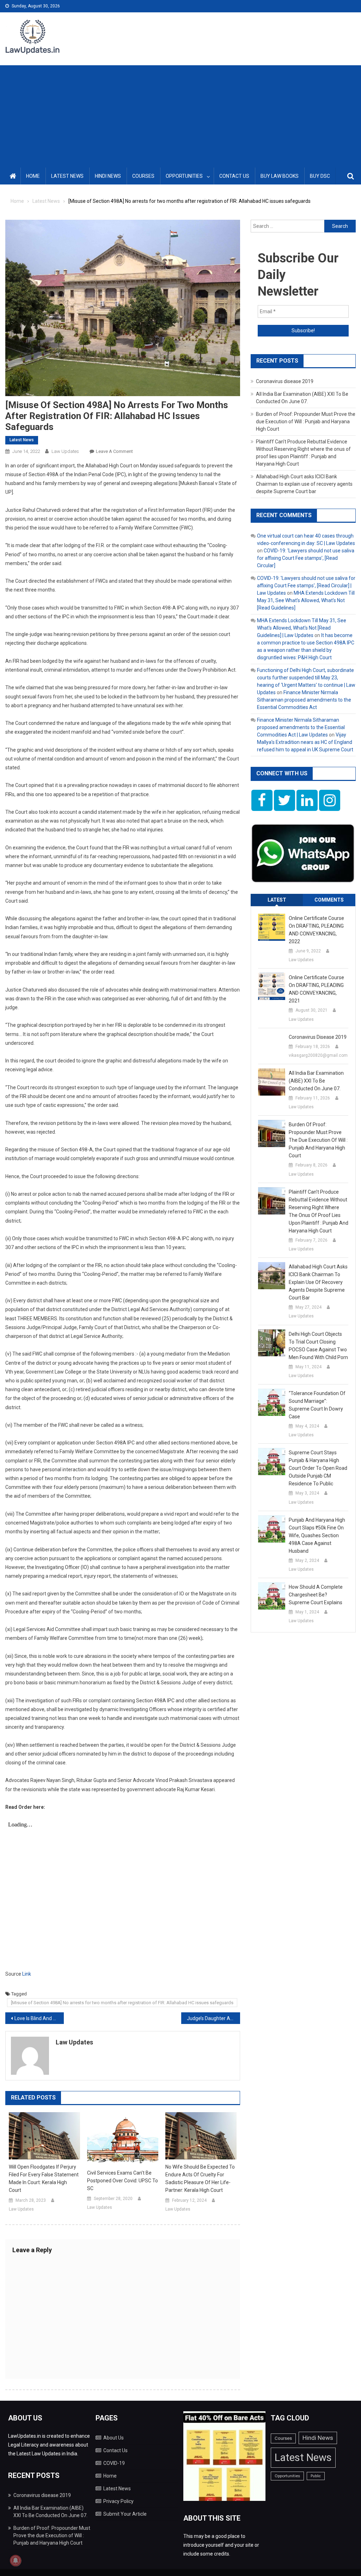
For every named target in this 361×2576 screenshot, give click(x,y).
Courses (143, 176)
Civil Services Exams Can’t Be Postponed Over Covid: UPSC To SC (123, 2181)
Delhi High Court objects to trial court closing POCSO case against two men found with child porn (318, 1346)
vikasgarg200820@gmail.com (318, 1055)
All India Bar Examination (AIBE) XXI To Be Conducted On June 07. (316, 1081)
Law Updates (65, 451)
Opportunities (184, 176)
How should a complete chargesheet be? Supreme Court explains (316, 1595)
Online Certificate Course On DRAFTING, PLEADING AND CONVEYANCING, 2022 (316, 930)
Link (27, 1974)
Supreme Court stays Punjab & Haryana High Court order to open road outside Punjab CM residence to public (318, 1468)
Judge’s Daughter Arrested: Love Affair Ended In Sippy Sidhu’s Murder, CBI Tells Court (213, 2018)
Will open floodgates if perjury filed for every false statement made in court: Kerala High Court (44, 2178)
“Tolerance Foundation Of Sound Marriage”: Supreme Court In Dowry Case (317, 1405)
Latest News (67, 176)
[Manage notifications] (16, 2560)
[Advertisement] (180, 115)
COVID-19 (114, 2463)
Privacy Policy (118, 2501)
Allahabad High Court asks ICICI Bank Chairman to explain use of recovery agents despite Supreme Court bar (304, 484)
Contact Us (234, 176)
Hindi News (108, 176)
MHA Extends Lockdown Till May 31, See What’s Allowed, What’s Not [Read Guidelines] (306, 600)
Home (33, 176)
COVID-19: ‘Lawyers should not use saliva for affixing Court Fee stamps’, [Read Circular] (306, 558)
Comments (329, 900)
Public (316, 2476)
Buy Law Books (280, 176)
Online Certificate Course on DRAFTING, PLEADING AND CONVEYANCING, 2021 (316, 989)
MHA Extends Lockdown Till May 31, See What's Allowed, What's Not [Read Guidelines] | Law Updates (302, 628)
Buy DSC (320, 176)
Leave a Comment (114, 451)
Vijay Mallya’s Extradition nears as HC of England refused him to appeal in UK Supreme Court (305, 742)
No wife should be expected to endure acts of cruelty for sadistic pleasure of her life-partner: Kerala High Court (200, 2178)
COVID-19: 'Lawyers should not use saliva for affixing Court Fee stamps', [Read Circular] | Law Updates (306, 586)
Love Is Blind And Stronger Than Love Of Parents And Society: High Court (39, 2018)
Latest (277, 900)
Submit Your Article (125, 2514)
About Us (114, 2438)
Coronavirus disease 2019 (285, 381)
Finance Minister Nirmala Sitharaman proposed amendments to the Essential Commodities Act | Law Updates (301, 727)
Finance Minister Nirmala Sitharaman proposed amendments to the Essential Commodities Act (304, 700)
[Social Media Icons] (262, 800)
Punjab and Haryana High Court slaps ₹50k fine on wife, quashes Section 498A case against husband (317, 1535)
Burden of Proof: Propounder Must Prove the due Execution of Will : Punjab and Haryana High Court (306, 422)
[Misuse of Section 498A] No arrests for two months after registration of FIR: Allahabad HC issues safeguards (122, 2003)
